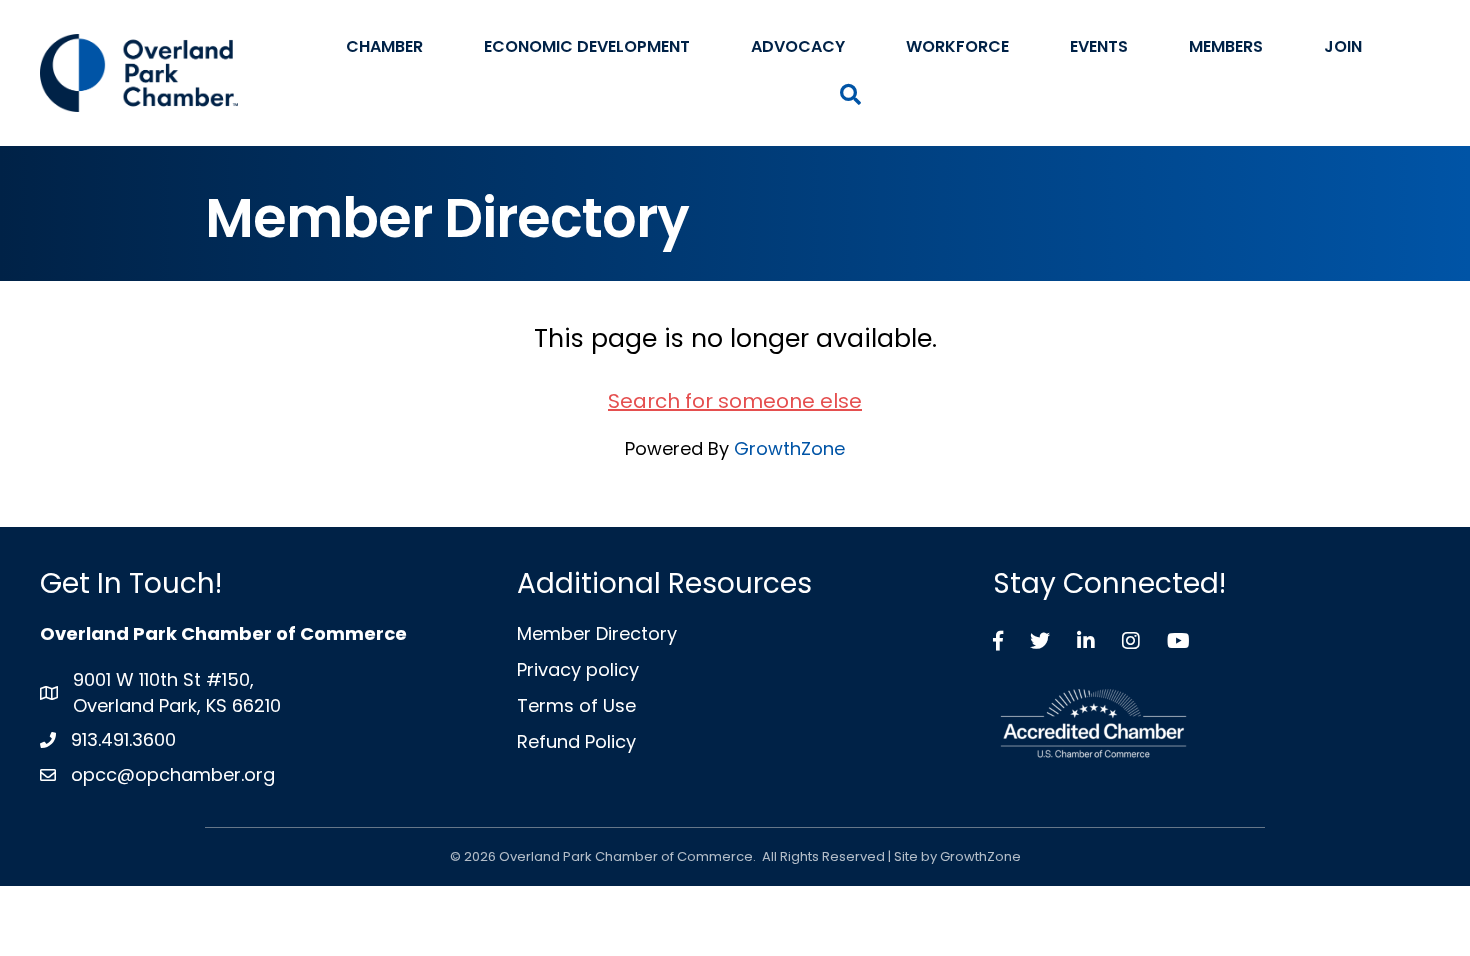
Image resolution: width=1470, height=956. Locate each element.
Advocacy (798, 46)
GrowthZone (789, 448)
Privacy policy (578, 669)
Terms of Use (576, 705)
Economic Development (587, 46)
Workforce (957, 46)
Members (1226, 46)
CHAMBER (384, 46)
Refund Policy (576, 741)
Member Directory (597, 633)
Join (1343, 46)
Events (1099, 46)
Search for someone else (735, 401)
